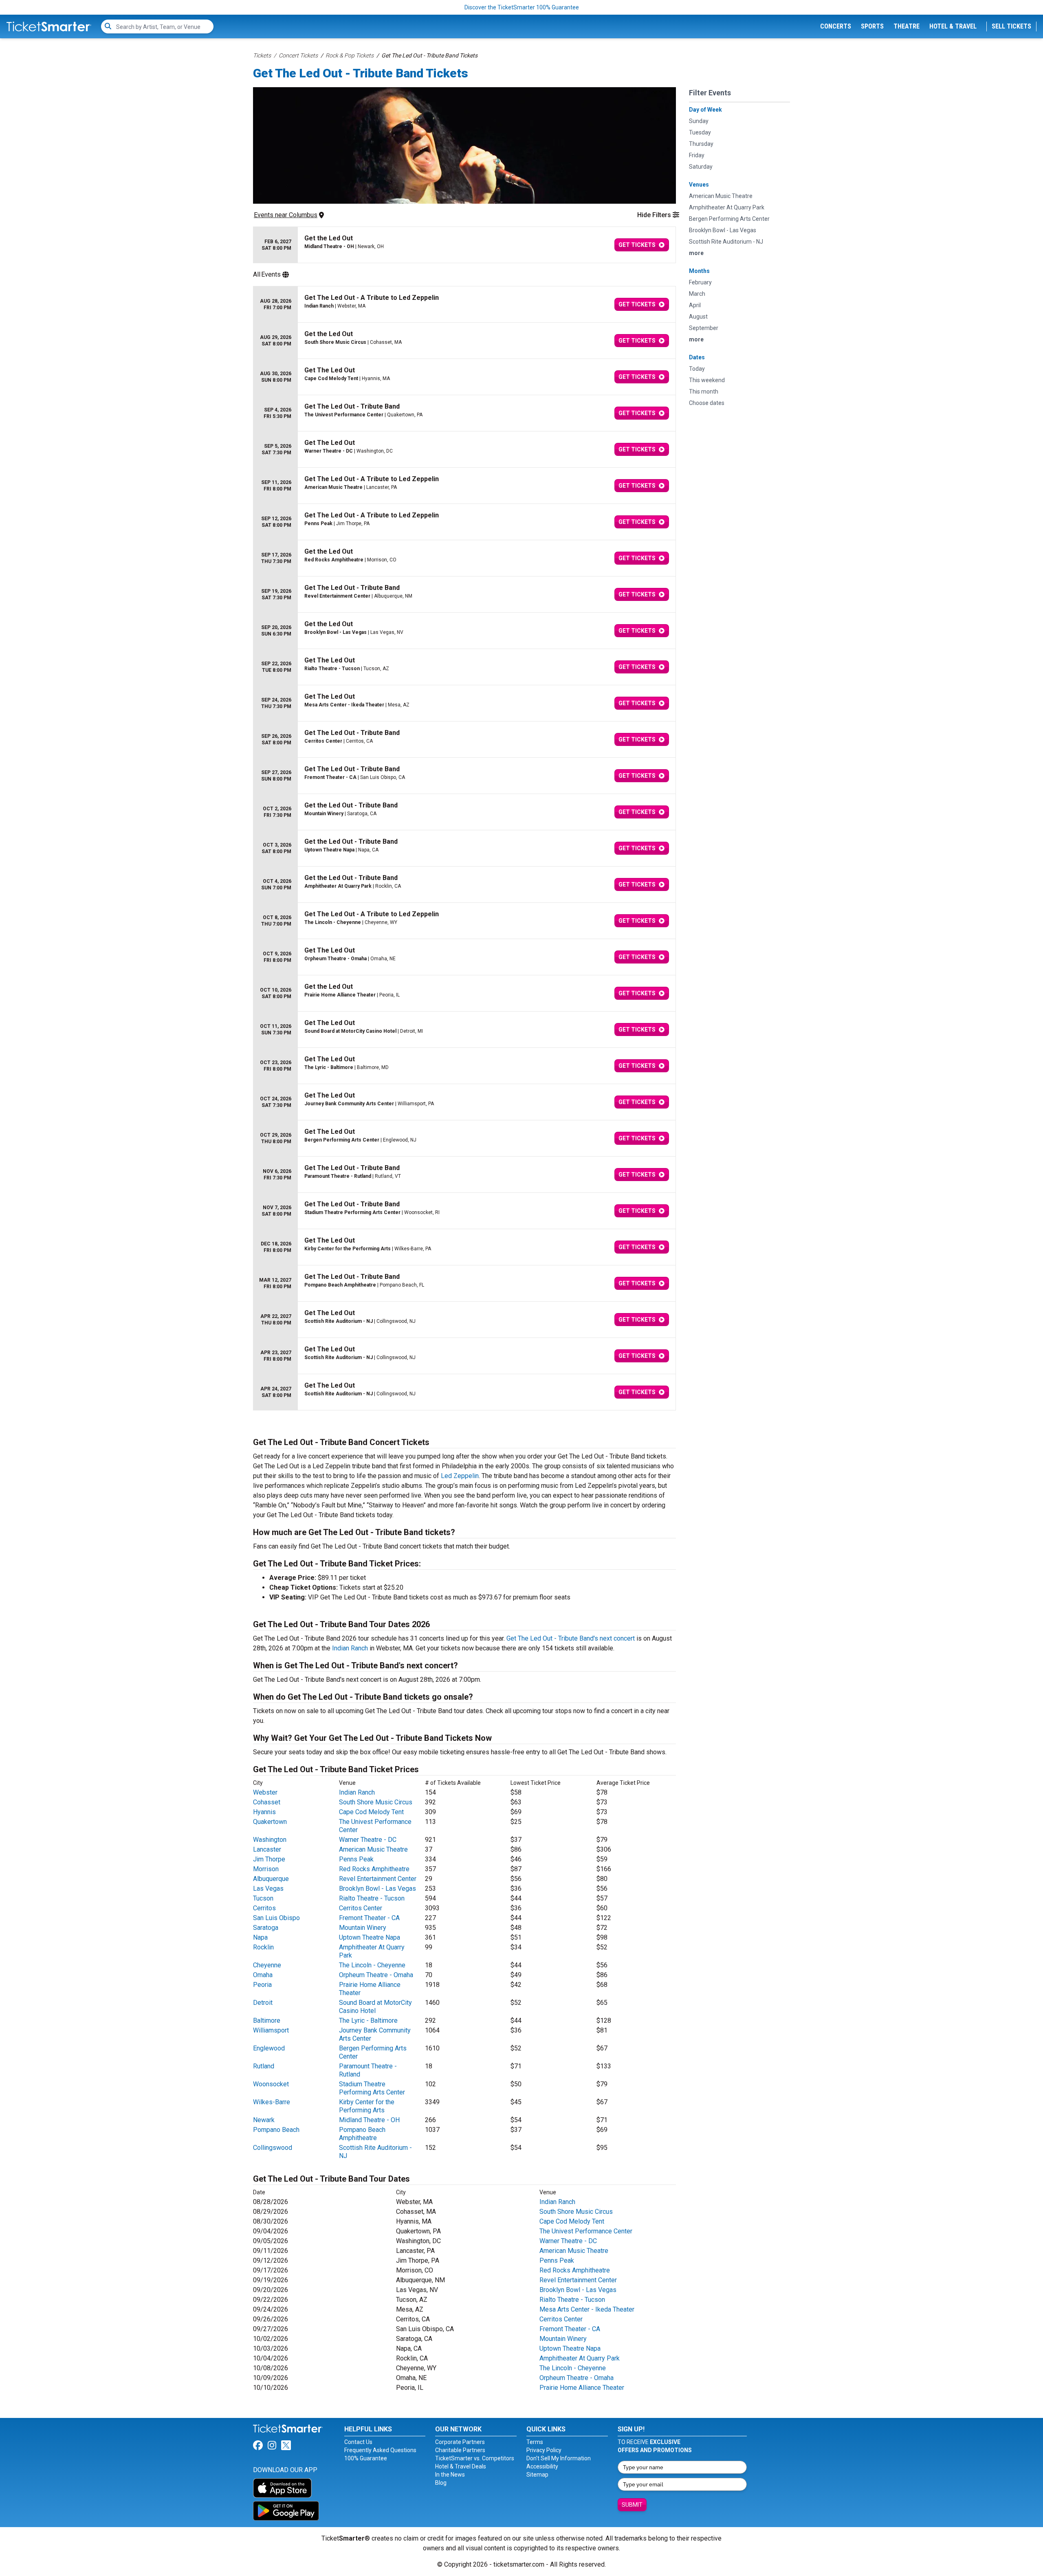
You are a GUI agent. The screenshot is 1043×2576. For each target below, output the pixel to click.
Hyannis (264, 1812)
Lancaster (267, 1849)
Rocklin (263, 1947)
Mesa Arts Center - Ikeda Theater (587, 2309)
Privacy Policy (544, 2450)
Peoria (262, 1985)
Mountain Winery (363, 1928)
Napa (260, 1937)
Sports (872, 26)
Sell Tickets (1011, 26)
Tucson (263, 1898)
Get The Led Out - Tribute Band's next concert (571, 1638)
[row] (464, 245)
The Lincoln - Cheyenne (372, 1965)
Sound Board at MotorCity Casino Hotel (375, 2007)
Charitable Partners (460, 2450)
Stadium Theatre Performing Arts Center (372, 2088)
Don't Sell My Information (559, 2458)
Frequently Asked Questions (380, 2450)
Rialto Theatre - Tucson (372, 1898)
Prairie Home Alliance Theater (582, 2388)
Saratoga (266, 1928)
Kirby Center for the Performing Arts (367, 2106)
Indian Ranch (350, 1648)
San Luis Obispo (276, 1918)
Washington (270, 1840)
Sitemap (537, 2475)
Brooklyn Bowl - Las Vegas (377, 1889)
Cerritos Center (361, 1908)
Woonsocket (271, 2084)
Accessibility (542, 2466)
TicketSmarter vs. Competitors (475, 2458)
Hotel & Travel (953, 26)
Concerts (836, 26)
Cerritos (264, 1908)
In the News (450, 2475)
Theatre (907, 26)
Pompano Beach (276, 2130)
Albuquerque (271, 1879)
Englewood (269, 2048)
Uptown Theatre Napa (370, 1937)
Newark (264, 2120)
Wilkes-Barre (272, 2102)
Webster (265, 1792)
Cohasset (267, 1802)
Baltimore (267, 2021)
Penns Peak (356, 1859)
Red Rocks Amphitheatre (374, 1869)
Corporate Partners (460, 2442)
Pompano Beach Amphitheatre (362, 2134)
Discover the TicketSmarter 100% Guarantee (522, 7)
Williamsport (271, 2030)
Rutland (264, 2066)
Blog (441, 2483)
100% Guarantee (366, 2458)
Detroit (263, 2003)
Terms (535, 2442)
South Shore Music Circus (376, 1802)
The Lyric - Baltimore (368, 2021)
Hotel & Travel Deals (461, 2466)
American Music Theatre (373, 1849)
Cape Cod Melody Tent (371, 1812)
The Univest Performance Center (586, 2231)
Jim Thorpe (269, 1859)
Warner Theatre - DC (368, 1840)
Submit (632, 2505)
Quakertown (270, 1822)
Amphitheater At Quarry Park (580, 2358)
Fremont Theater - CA (369, 1918)
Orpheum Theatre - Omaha (376, 1975)
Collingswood (273, 2148)
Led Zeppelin (460, 1476)
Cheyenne (267, 1965)
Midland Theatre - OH (369, 2120)
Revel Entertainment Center (378, 1879)
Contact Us (358, 2442)
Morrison (266, 1869)
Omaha (263, 1975)
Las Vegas (268, 1889)
